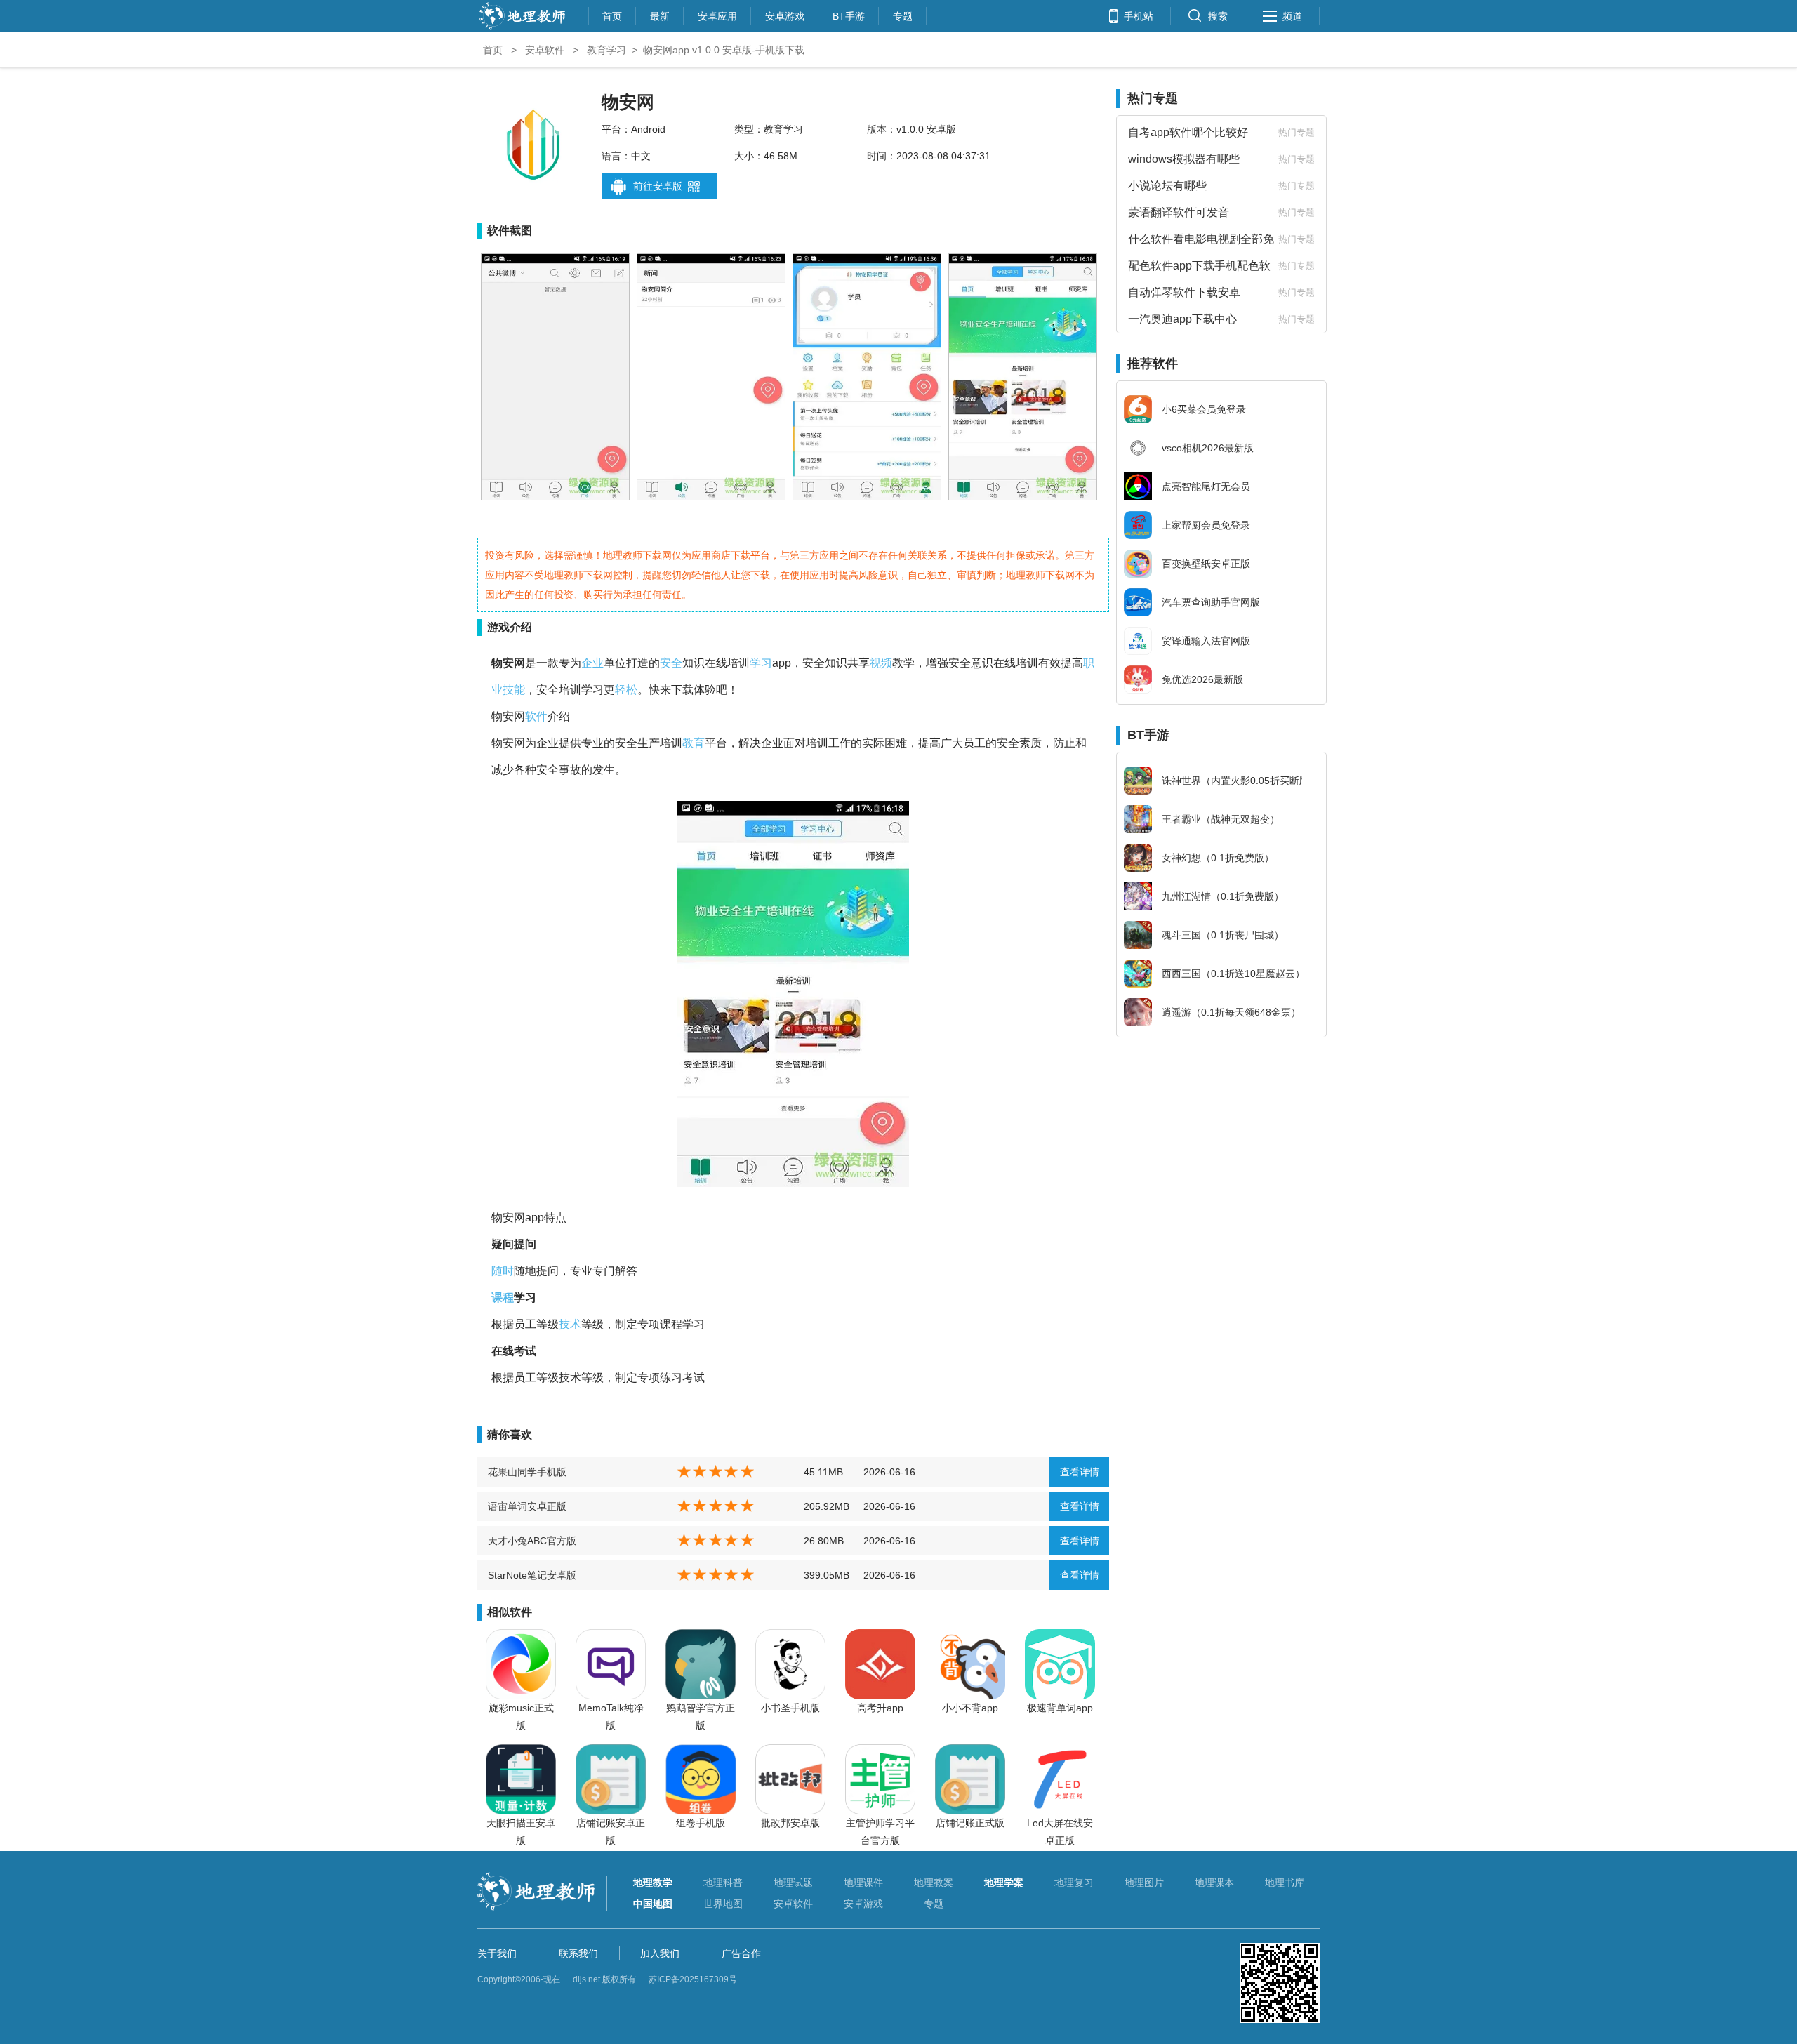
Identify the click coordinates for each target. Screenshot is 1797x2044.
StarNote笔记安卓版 (532, 1575)
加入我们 (660, 1953)
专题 (903, 14)
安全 (671, 663)
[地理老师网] (522, 29)
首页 (612, 14)
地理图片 (1144, 1883)
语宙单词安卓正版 (527, 1506)
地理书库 (1285, 1883)
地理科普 (723, 1883)
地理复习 (1074, 1883)
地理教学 (653, 1883)
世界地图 (723, 1904)
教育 (694, 743)
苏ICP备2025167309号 (693, 1979)
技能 (514, 690)
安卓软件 (545, 50)
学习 (761, 663)
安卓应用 (717, 14)
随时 (503, 1271)
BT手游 (849, 14)
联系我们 (578, 1953)
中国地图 (653, 1904)
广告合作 (741, 1953)
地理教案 (934, 1883)
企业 (592, 663)
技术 (570, 1324)
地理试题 (793, 1883)
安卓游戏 (785, 14)
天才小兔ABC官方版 (532, 1541)
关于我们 (497, 1953)
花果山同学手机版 (527, 1472)
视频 (881, 663)
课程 (503, 1298)
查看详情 (1080, 1472)
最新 (660, 14)
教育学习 (606, 50)
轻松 (626, 690)
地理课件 (863, 1883)
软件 (536, 716)
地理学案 (1004, 1883)
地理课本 (1214, 1883)
